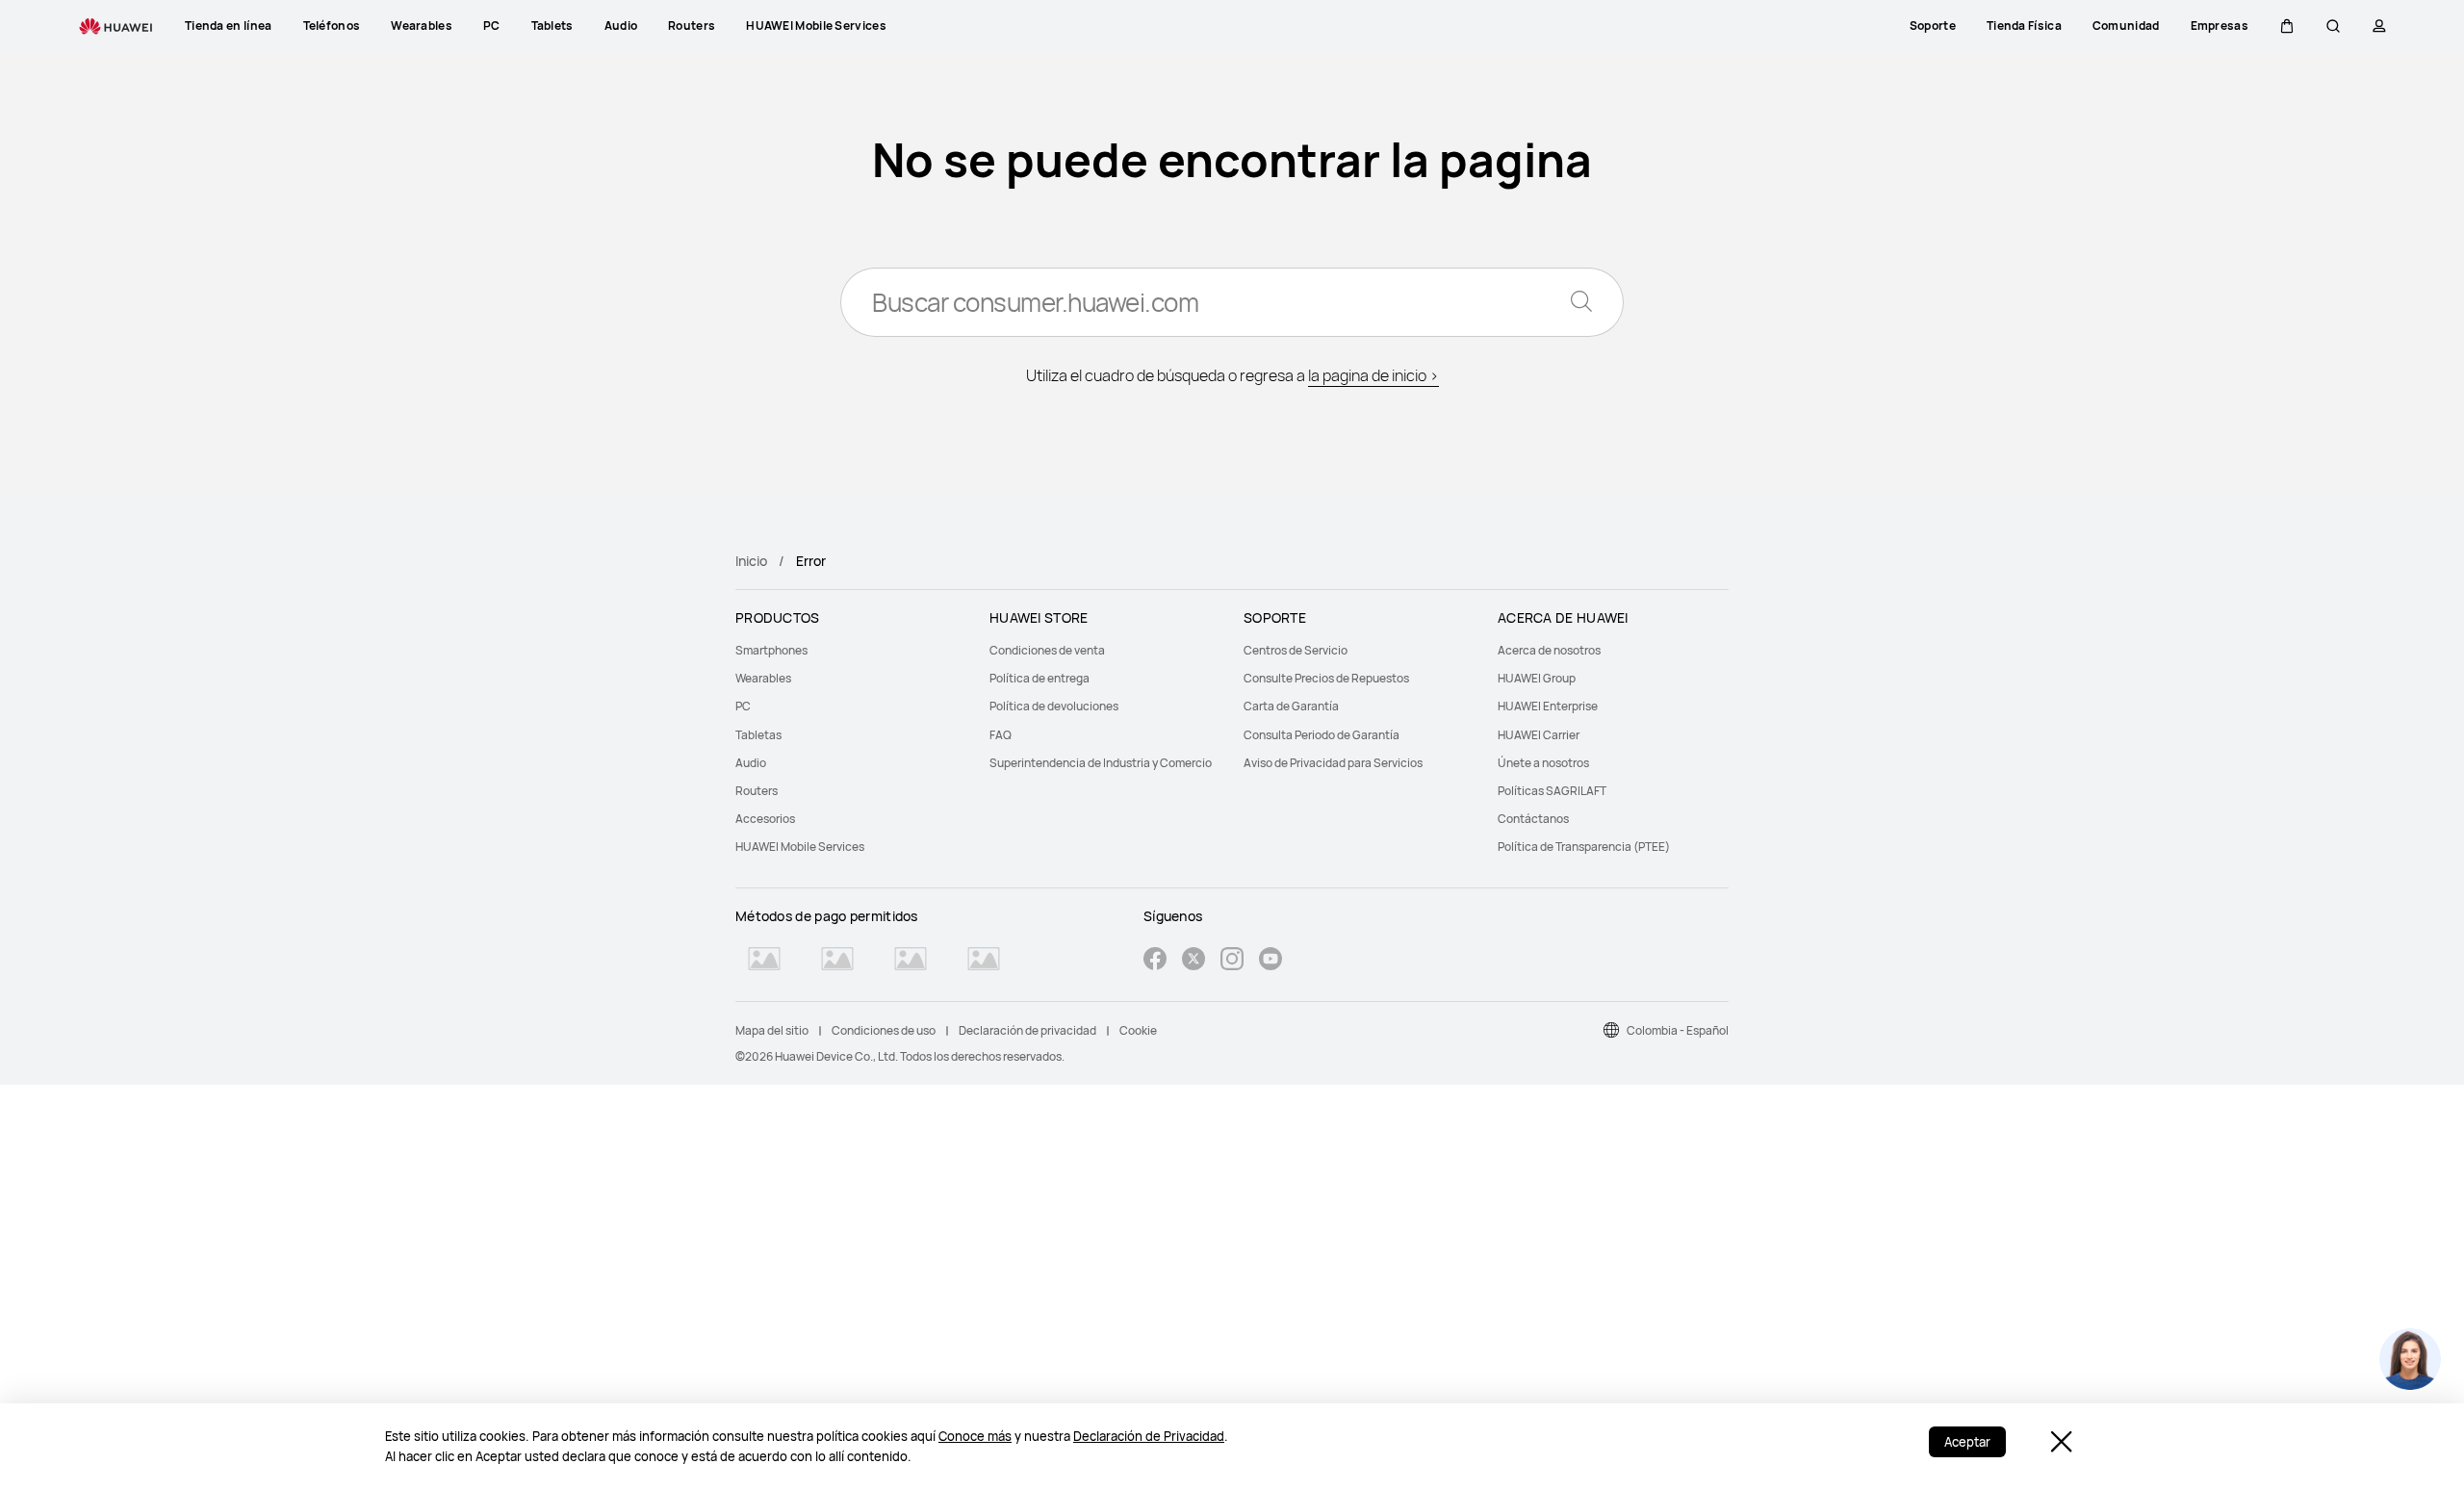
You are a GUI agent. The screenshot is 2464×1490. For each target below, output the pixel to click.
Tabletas (758, 735)
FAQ (1001, 735)
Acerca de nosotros (1549, 650)
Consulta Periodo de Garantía (1322, 735)
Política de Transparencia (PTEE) (1584, 847)
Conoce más (975, 1436)
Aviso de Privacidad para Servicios (1333, 763)
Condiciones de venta (1047, 650)
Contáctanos (1533, 819)
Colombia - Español (1678, 1030)
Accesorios (765, 819)
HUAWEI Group (1537, 678)
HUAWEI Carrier (1539, 735)
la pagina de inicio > (1373, 375)
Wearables (763, 678)
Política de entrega (1039, 678)
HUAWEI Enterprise (1548, 706)
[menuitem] (851, 650)
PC (743, 706)
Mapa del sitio (772, 1030)
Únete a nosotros (1543, 763)
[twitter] (1193, 961)
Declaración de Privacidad (1149, 1436)
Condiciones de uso (884, 1030)
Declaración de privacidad (1027, 1030)
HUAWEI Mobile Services (800, 847)
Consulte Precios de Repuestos (1326, 678)
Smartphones (771, 650)
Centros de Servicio (1296, 650)
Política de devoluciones (1054, 706)
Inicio (751, 561)
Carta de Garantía (1291, 706)
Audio (751, 763)
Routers (757, 791)
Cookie (1138, 1030)
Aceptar (1967, 1442)
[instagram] (1232, 961)
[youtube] (1270, 961)
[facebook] (1155, 961)
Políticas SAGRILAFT (1552, 791)
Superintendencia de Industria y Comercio (1101, 763)
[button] (2287, 26)
